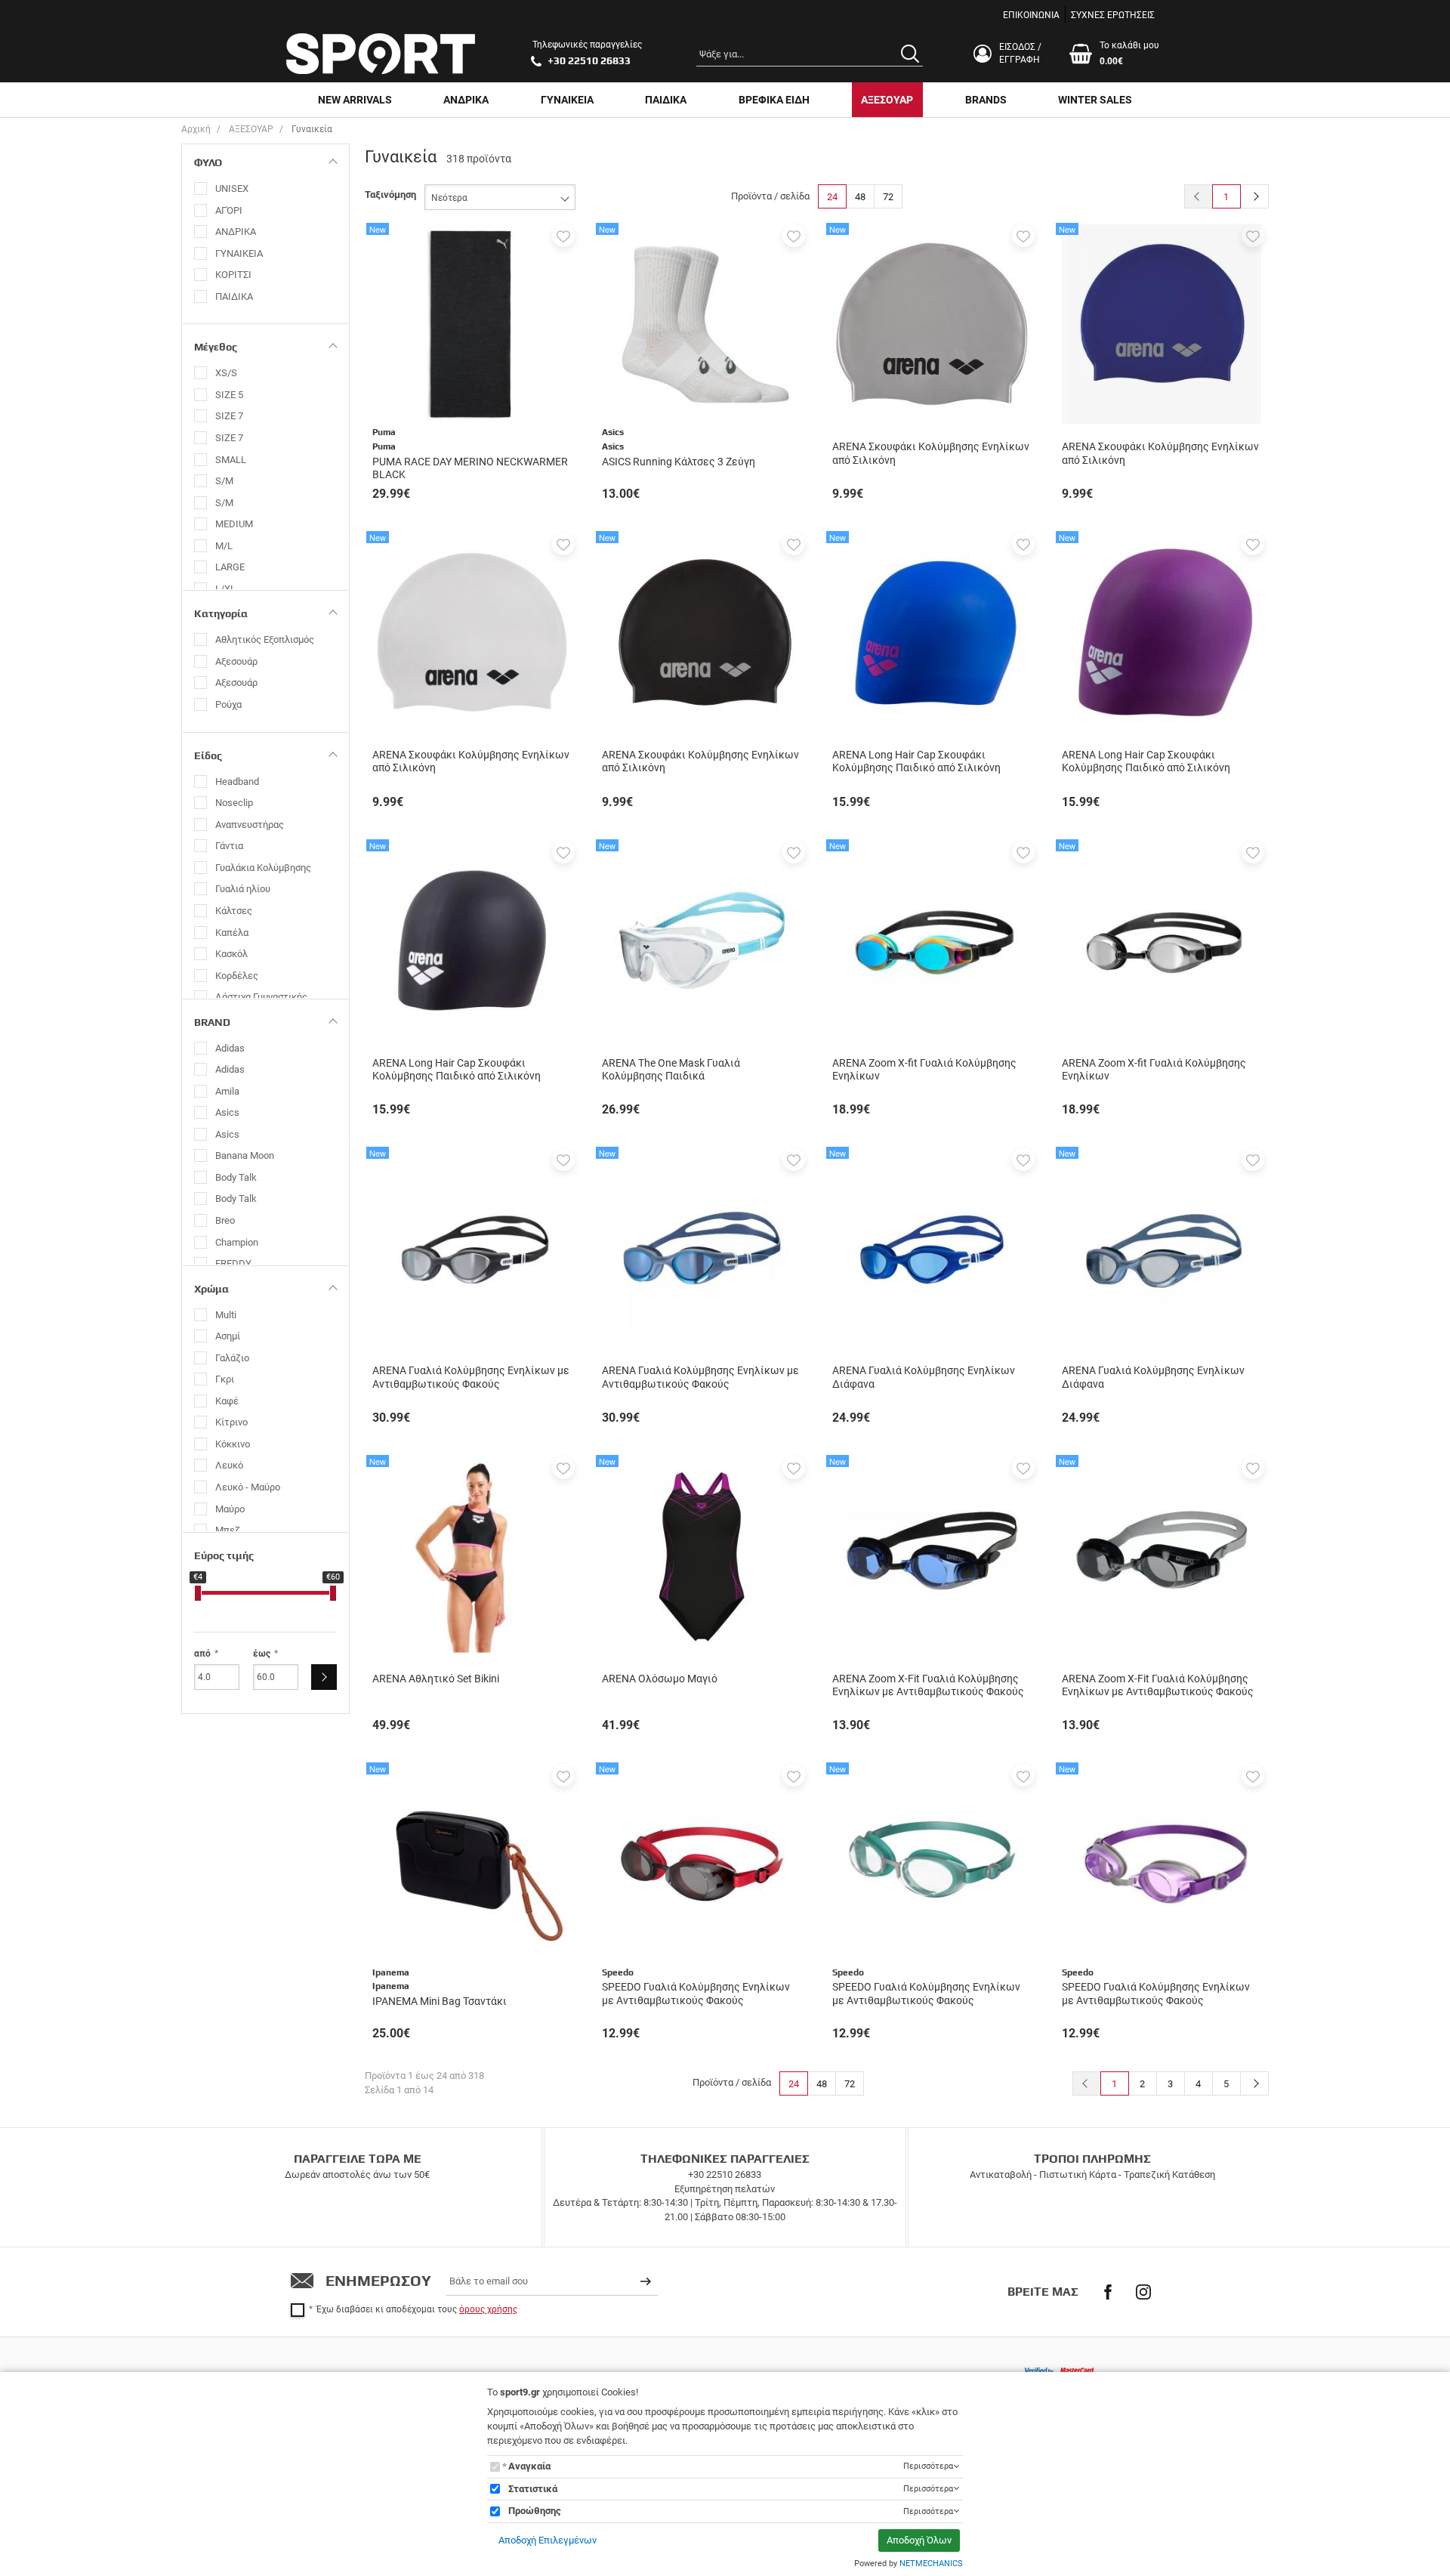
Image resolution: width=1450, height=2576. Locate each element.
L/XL (225, 589)
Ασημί (228, 1336)
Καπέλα (232, 933)
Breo (225, 1220)
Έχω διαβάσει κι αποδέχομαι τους (417, 2309)
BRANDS (986, 100)
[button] (563, 236)
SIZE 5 (229, 395)
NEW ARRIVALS (355, 100)
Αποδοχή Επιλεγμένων (548, 2540)
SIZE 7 (229, 416)
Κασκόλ (231, 954)
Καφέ (227, 1401)
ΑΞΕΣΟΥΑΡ (887, 100)
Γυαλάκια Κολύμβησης (263, 868)
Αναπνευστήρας (250, 825)
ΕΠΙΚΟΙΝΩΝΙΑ (1031, 15)
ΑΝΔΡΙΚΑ (466, 100)
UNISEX (232, 188)
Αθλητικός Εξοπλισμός (265, 639)
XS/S (226, 373)
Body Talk (236, 1177)
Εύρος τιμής (224, 1555)
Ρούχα (228, 704)
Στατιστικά (533, 2489)
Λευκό (229, 1465)
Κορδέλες (237, 976)
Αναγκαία (529, 2466)
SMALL (231, 460)
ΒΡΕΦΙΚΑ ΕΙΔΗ (774, 100)
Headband (237, 781)
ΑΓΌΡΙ (229, 210)
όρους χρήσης (488, 2309)
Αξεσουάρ (236, 661)
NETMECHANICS (931, 2564)
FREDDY (233, 1263)
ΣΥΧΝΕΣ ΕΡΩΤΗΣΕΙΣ (1113, 15)
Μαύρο (230, 1509)
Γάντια (229, 846)
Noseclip (234, 803)
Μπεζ (228, 1530)
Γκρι (225, 1379)
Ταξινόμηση (390, 195)
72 (888, 197)
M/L (224, 546)
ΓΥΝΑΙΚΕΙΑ (567, 100)
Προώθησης (535, 2511)
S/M (224, 481)
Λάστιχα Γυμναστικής (261, 997)
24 (832, 197)
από (202, 1654)
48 (860, 197)
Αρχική (196, 129)
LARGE (230, 567)
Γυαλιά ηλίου (243, 889)
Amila (227, 1091)
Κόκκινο (233, 1444)
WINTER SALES (1095, 100)
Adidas (230, 1048)
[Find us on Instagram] (1143, 2292)
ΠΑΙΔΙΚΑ (666, 100)
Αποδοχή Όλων (919, 2540)
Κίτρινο (231, 1422)
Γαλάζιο (232, 1358)
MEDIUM (234, 524)
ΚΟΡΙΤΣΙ (233, 275)
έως (262, 1654)
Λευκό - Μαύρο (248, 1487)
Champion (237, 1242)
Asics (227, 1112)
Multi (226, 1315)
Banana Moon (245, 1155)
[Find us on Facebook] (1108, 2292)
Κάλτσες (234, 911)
